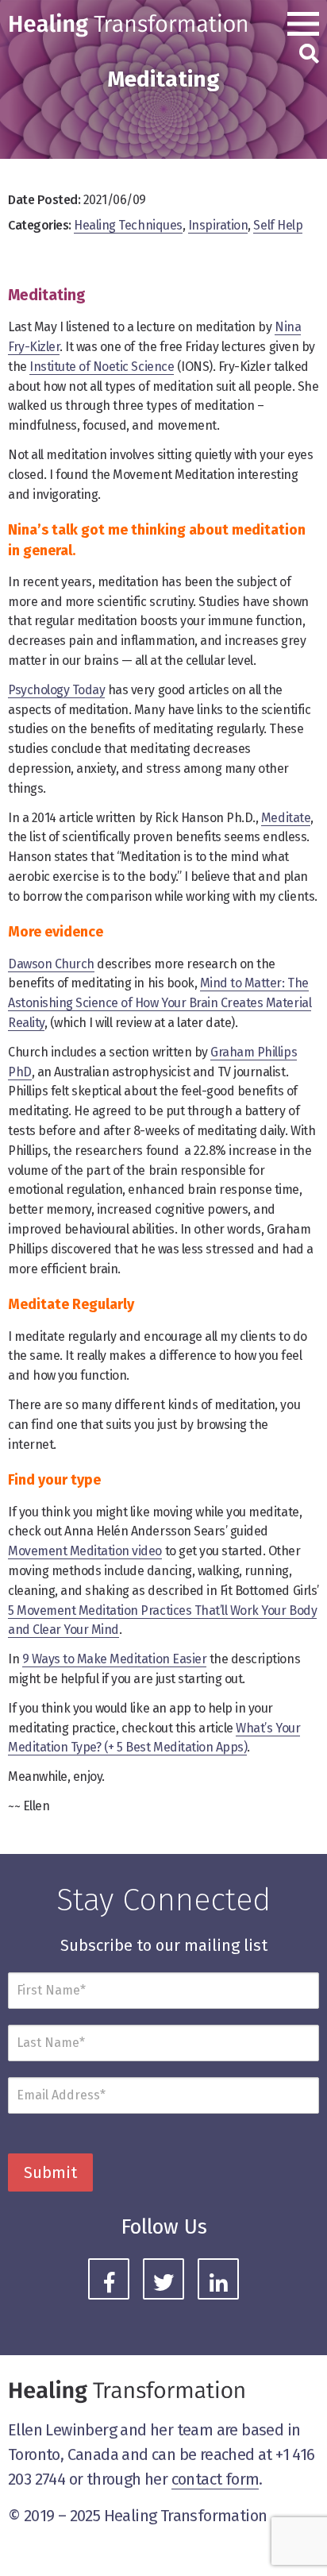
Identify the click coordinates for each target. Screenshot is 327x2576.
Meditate (286, 818)
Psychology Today (56, 690)
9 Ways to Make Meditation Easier (115, 1659)
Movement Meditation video (85, 1551)
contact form (215, 2479)
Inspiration (218, 225)
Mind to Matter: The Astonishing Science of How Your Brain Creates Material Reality (160, 1003)
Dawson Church (51, 964)
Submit (50, 2172)
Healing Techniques (128, 225)
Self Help (278, 225)
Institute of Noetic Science (102, 367)
